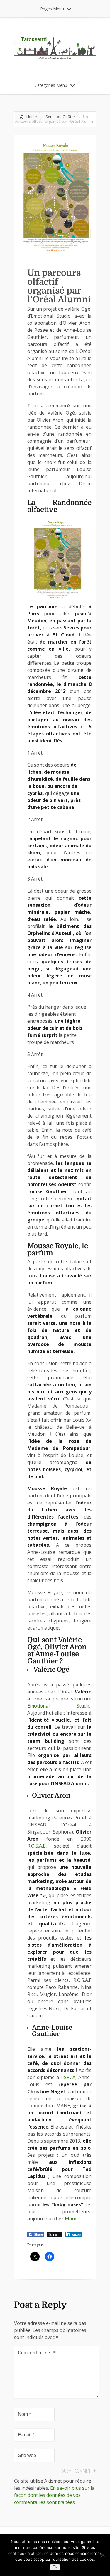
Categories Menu (51, 85)
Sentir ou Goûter (60, 117)
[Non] (103, 2555)
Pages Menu (52, 9)
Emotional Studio (59, 1706)
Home (32, 117)
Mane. (72, 2219)
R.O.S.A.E (37, 1846)
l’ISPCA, (69, 2077)
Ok (55, 2567)
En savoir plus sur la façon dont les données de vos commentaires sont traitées (54, 2495)
